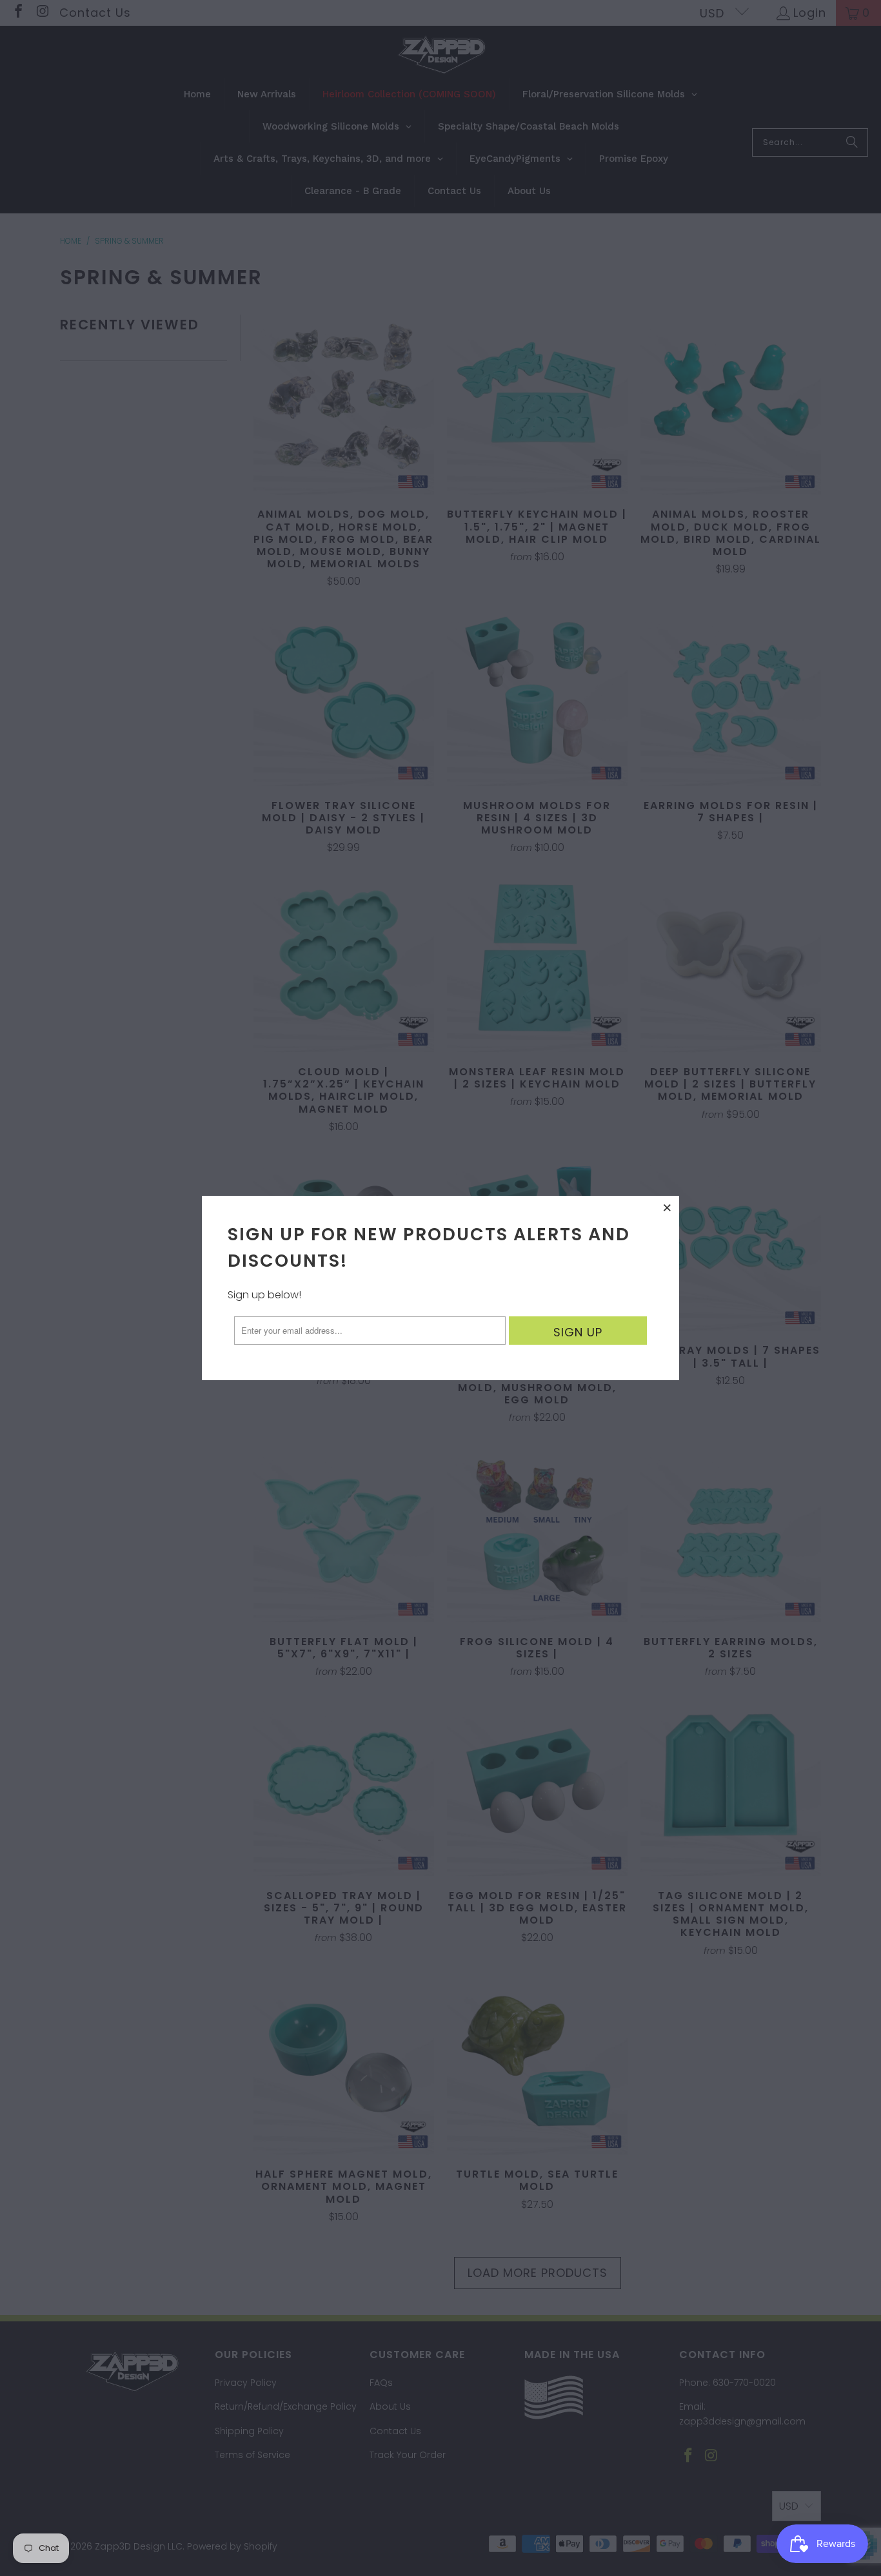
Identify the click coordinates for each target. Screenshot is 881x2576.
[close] (668, 1207)
